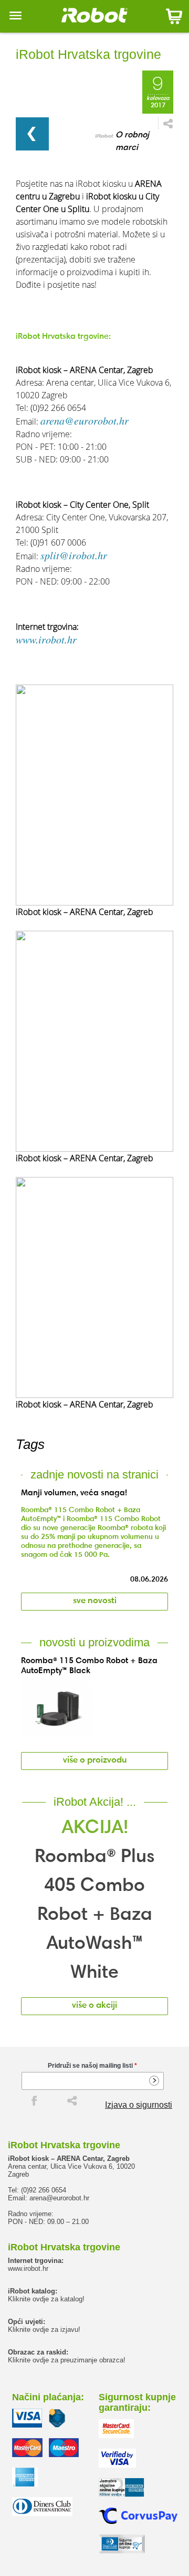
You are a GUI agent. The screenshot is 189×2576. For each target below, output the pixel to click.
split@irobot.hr (74, 555)
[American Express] (25, 2477)
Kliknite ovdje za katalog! (46, 2299)
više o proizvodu (95, 1761)
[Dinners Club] (42, 2507)
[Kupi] (174, 16)
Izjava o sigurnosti (139, 2105)
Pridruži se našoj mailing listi (92, 2066)
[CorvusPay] (138, 2516)
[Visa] (27, 2418)
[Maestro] (64, 2448)
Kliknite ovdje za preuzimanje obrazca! (67, 2360)
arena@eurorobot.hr (85, 420)
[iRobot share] (72, 2100)
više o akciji (94, 2006)
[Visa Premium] (57, 2418)
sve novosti (95, 1601)
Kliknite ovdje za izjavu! (44, 2330)
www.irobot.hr (46, 639)
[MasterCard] (27, 2448)
